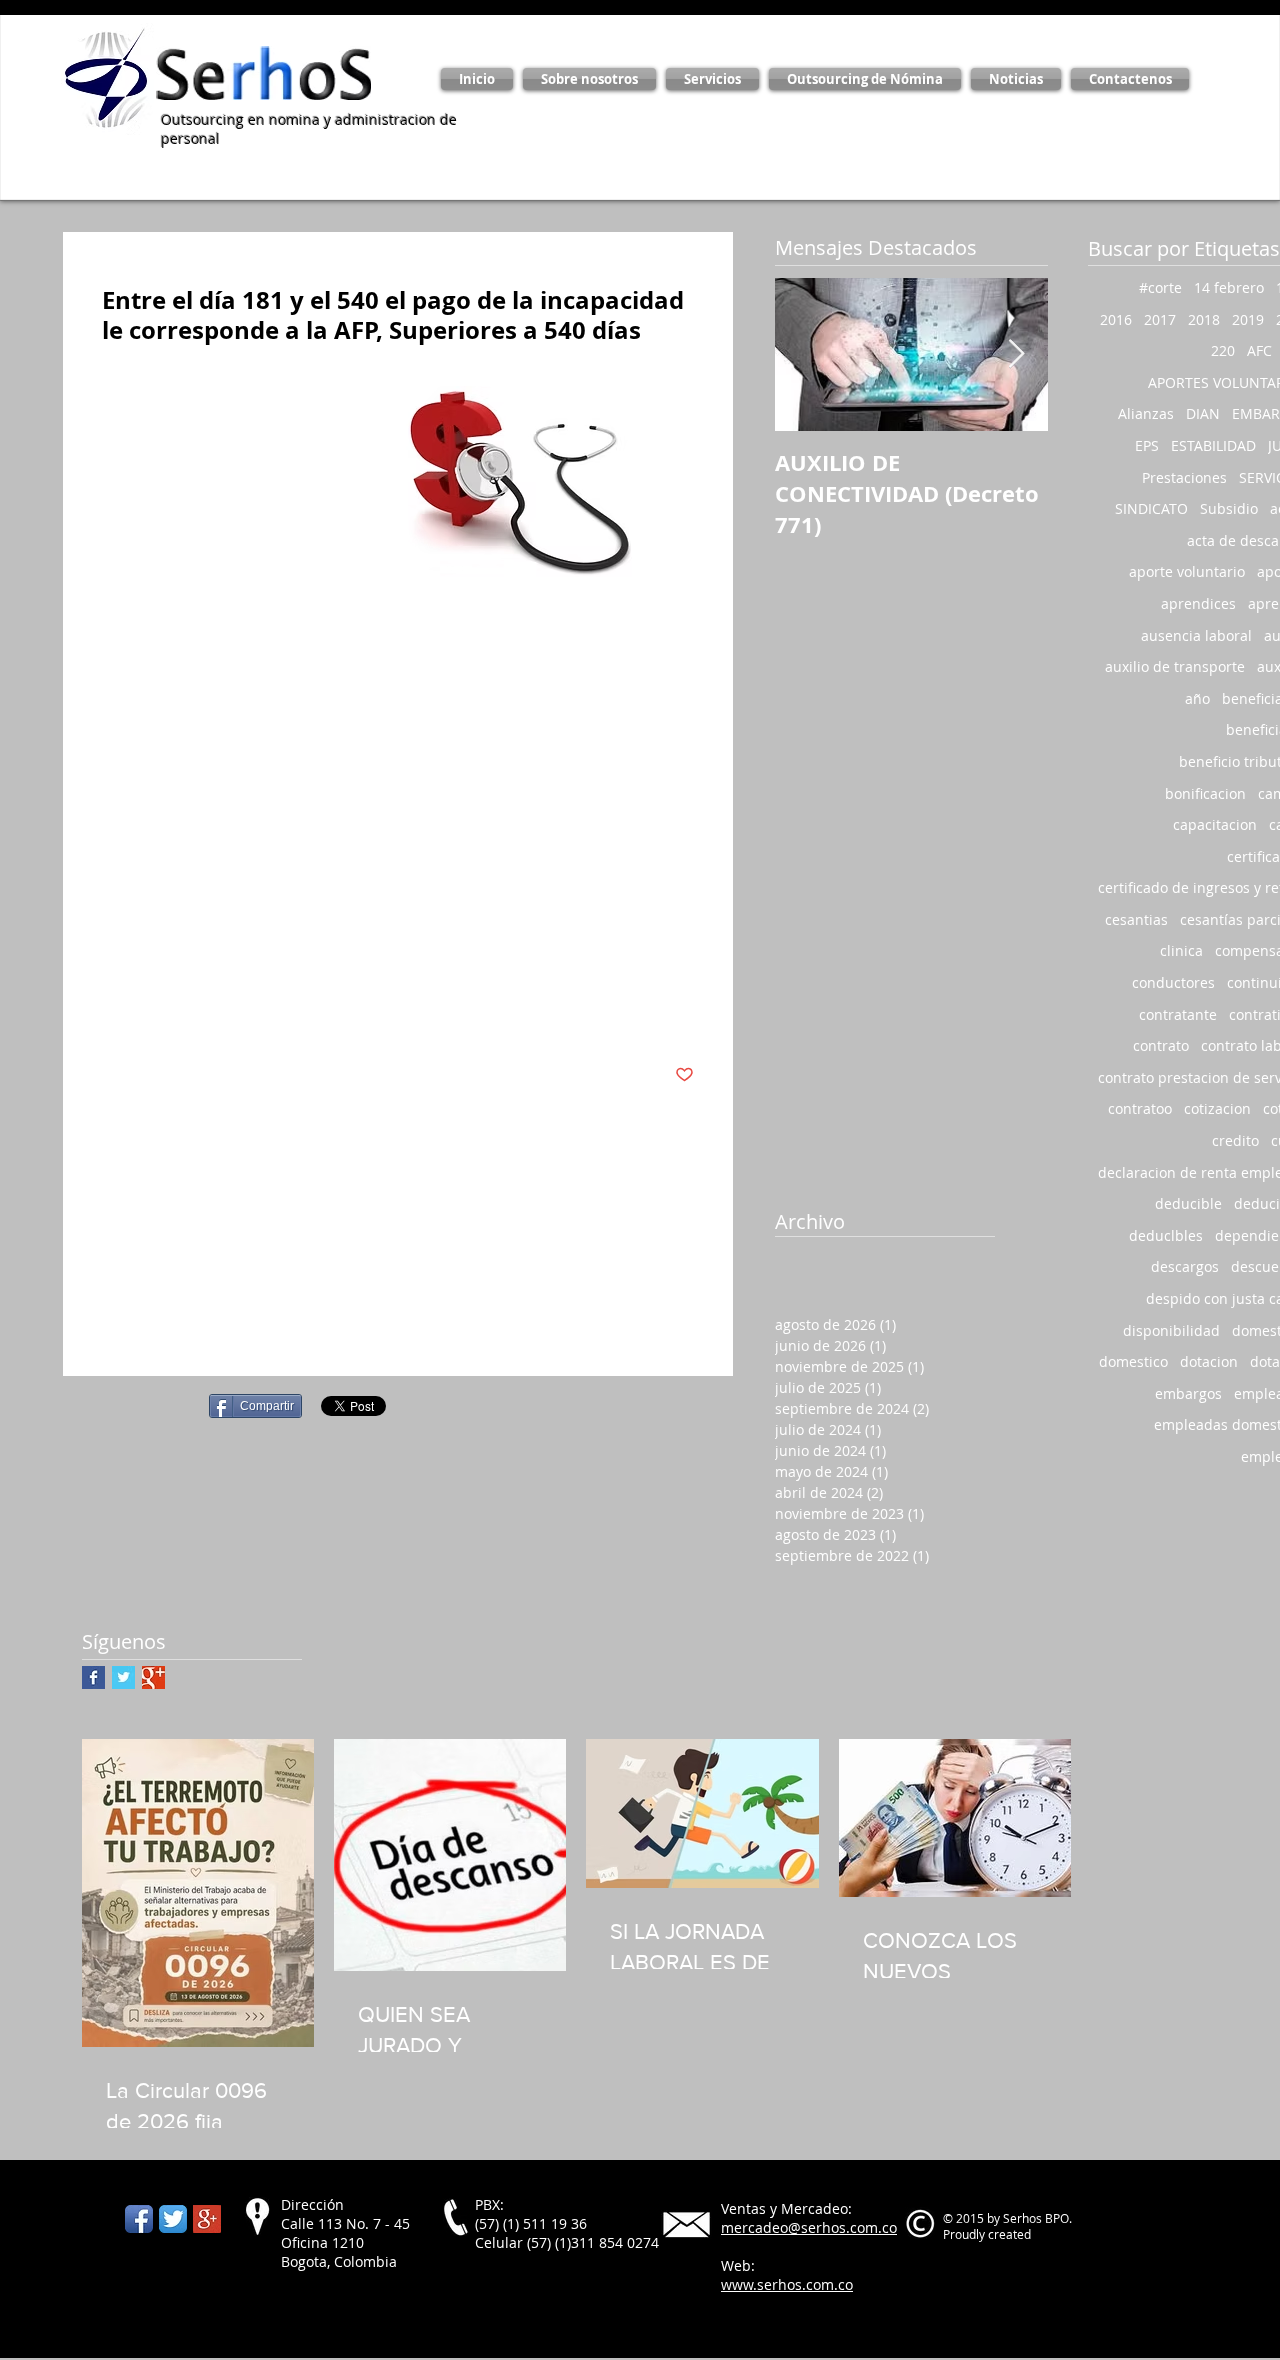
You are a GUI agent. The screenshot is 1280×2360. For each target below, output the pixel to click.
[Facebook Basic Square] (93, 1677)
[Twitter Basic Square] (123, 1677)
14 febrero (1229, 287)
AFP (398, 951)
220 (1223, 350)
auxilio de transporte (1175, 666)
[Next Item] (1016, 354)
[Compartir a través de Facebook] (111, 1013)
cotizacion (1217, 1108)
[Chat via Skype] (93, 2219)
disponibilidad (1171, 1330)
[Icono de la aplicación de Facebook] (139, 2219)
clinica (1181, 950)
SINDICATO (1151, 508)
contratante (1178, 1014)
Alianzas (1146, 413)
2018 (1204, 319)
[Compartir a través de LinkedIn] (209, 1013)
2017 (1160, 319)
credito (1235, 1140)
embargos (1188, 1393)
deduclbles (1166, 1235)
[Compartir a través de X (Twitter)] (160, 1013)
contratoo (1140, 1108)
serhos (124, 951)
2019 (1248, 319)
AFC (1259, 350)
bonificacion (1205, 793)
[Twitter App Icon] (173, 2219)
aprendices (1198, 603)
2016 (1116, 319)
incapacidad (200, 951)
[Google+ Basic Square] (153, 1677)
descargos (1185, 1266)
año (1197, 698)
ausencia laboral (1196, 635)
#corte (1160, 287)
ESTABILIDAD (1213, 445)
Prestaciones (331, 951)
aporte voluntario (1187, 571)
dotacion (1209, 1361)
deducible (1188, 1203)
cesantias (1136, 919)
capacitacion (1215, 824)
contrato (1161, 1045)
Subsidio (1229, 508)
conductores (1173, 982)
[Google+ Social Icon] (207, 2219)
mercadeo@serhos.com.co (809, 2227)
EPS (265, 951)
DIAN (1203, 413)
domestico (1133, 1361)
